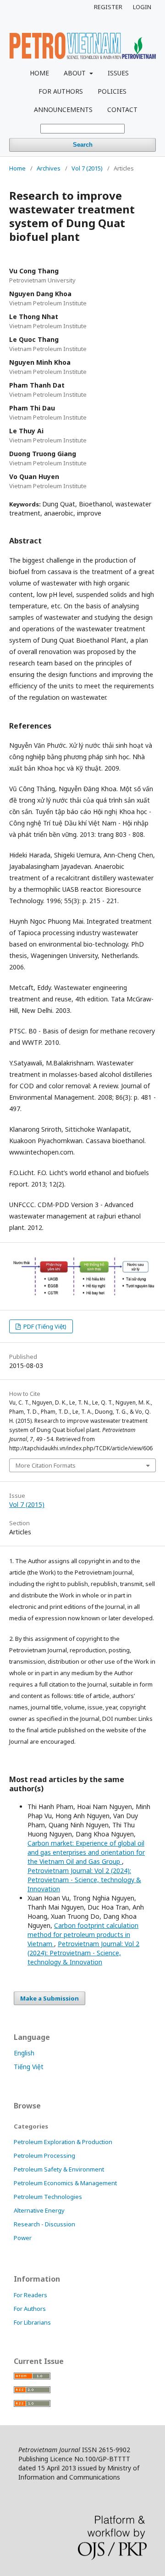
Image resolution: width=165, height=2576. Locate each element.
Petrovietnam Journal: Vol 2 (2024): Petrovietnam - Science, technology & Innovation (84, 1880)
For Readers (30, 2295)
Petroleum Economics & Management (65, 2183)
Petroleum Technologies (48, 2197)
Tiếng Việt (29, 2067)
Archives (49, 168)
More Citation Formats (46, 1465)
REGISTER (108, 7)
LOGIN (142, 7)
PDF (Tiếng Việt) (44, 1326)
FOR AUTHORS (61, 91)
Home (17, 168)
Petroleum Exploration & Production (63, 2142)
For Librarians (32, 2322)
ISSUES (118, 73)
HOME (39, 73)
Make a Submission (49, 1998)
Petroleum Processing (44, 2156)
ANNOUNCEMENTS (63, 109)
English (24, 2053)
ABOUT (76, 73)
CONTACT (122, 109)
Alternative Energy (39, 2210)
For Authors (30, 2309)
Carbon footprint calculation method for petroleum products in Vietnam (83, 1935)
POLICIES (112, 91)
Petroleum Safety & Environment (59, 2169)
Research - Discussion (44, 2224)
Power (23, 2238)
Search (83, 145)
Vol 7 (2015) (87, 168)
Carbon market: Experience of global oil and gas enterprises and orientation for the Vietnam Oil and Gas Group (86, 1852)
